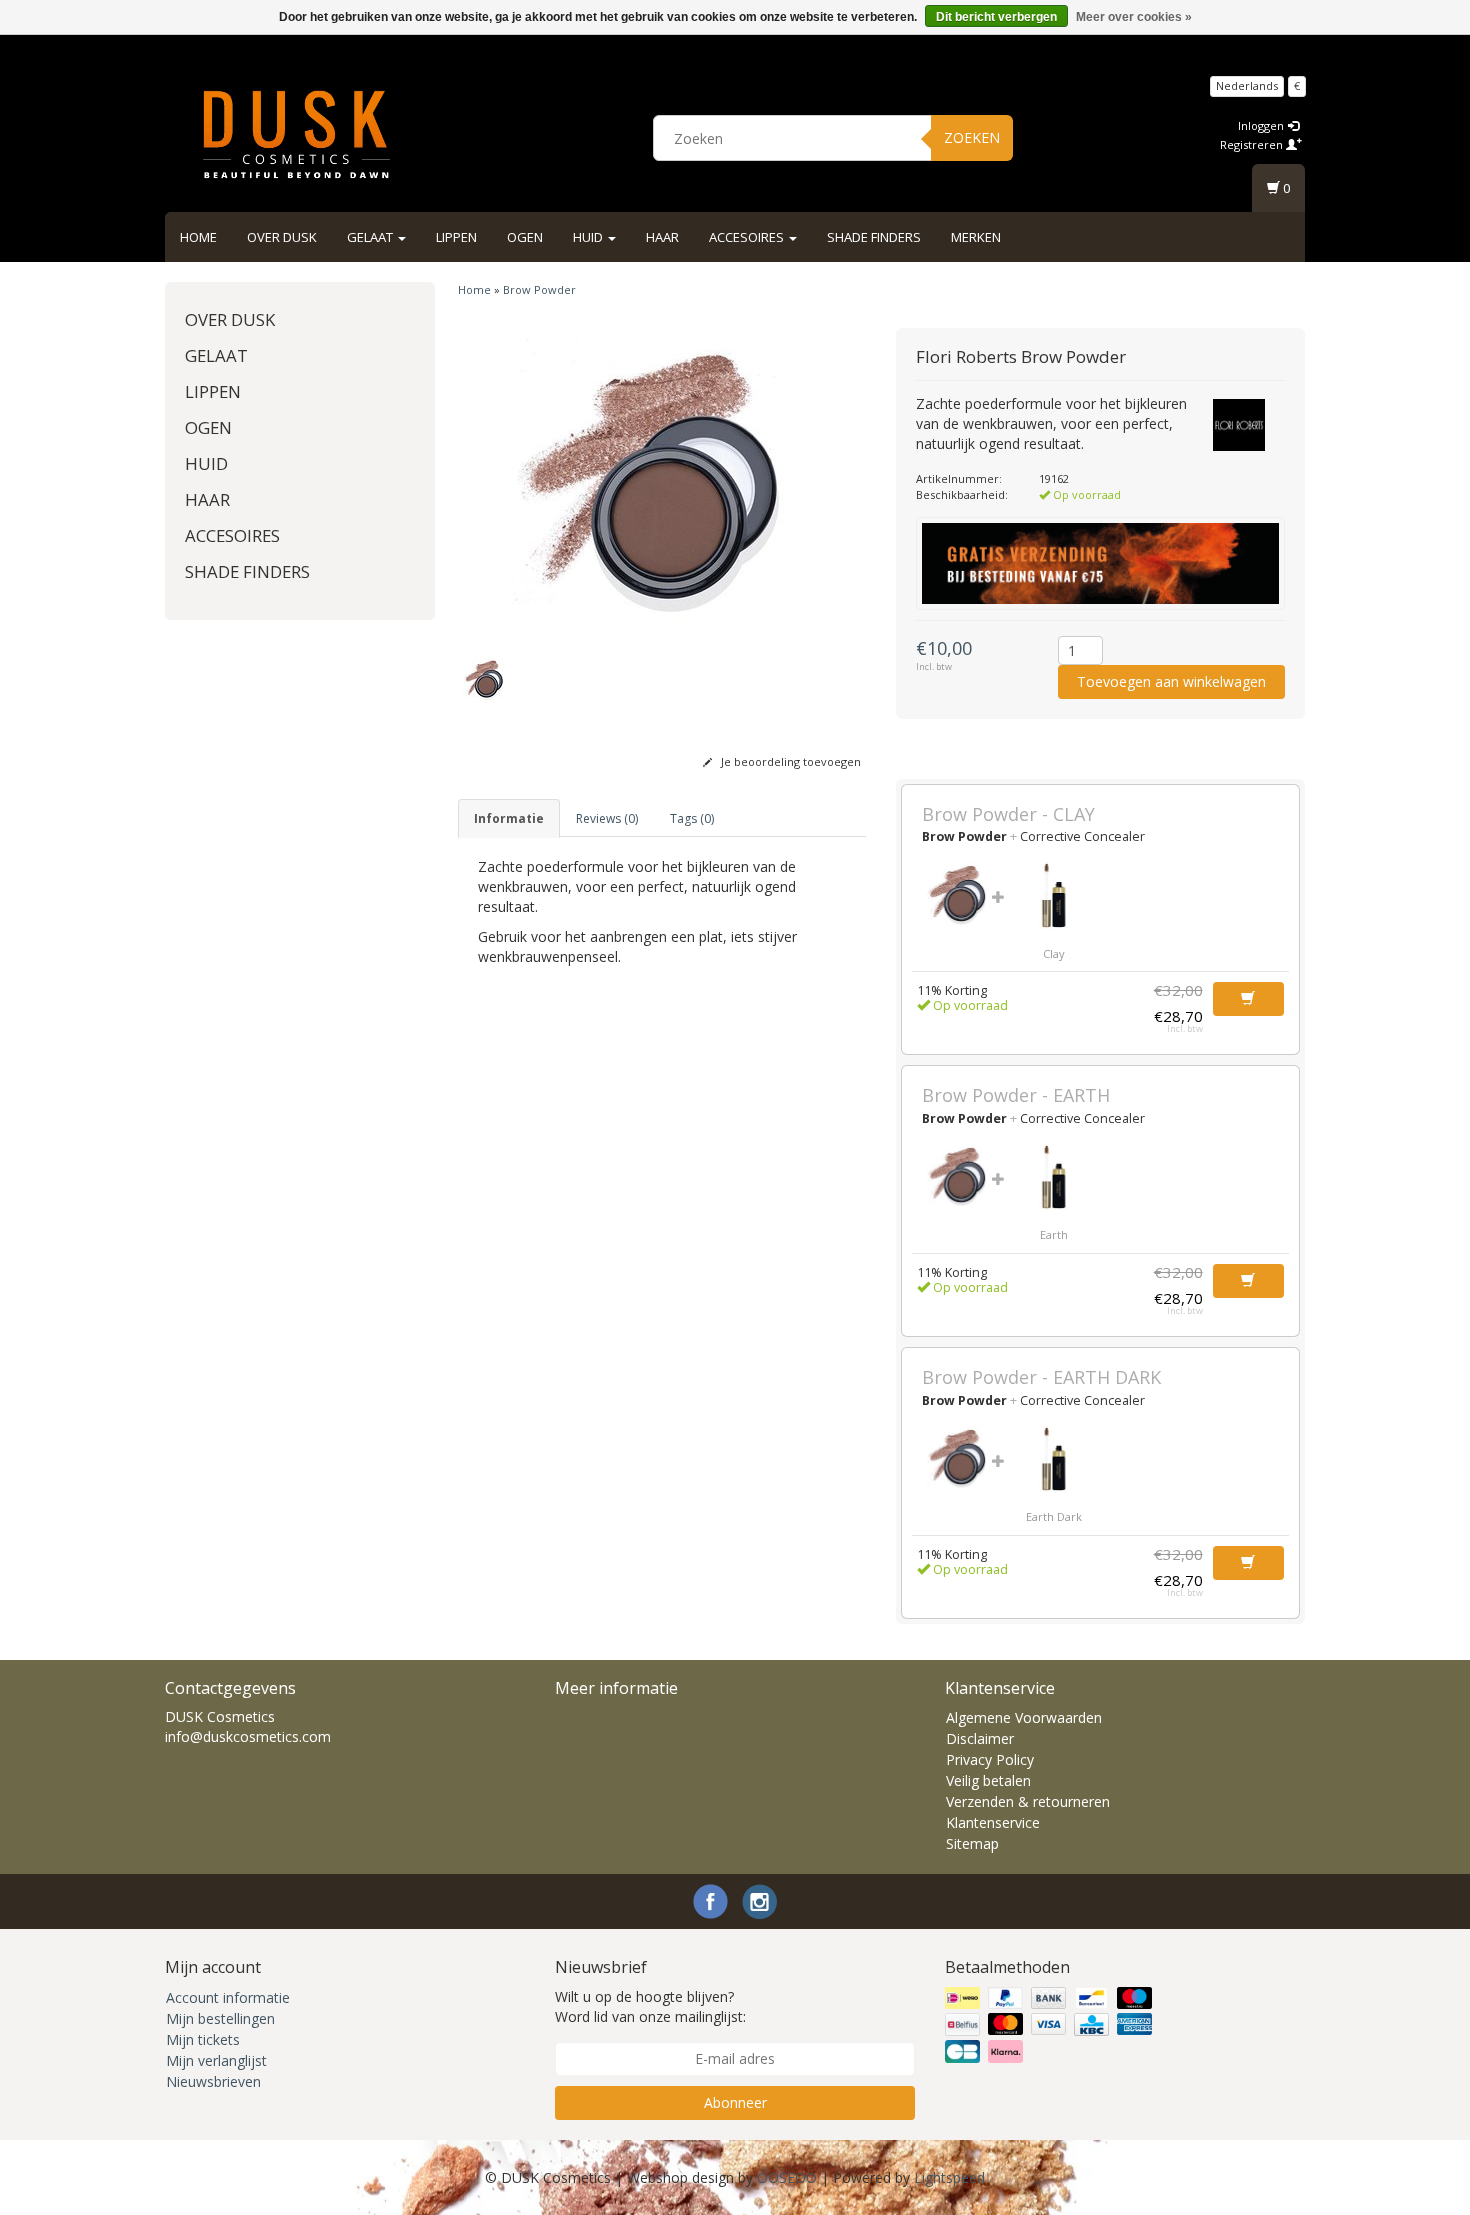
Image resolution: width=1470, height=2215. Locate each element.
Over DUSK (282, 237)
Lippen (456, 237)
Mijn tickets (203, 2039)
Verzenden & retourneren (1028, 1801)
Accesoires (748, 237)
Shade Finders (874, 237)
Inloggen (1262, 125)
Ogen (525, 237)
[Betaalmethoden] (1050, 2025)
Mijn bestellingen (220, 2018)
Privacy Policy (990, 1759)
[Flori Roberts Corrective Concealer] (1053, 894)
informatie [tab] (509, 818)
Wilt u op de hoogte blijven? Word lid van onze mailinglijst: (650, 2006)
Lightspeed (949, 2177)
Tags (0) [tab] (692, 818)
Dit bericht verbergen (996, 17)
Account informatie (228, 1997)
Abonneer (735, 2102)
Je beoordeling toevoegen (789, 761)
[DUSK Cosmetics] (296, 135)
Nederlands (1247, 85)
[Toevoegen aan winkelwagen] (1248, 999)
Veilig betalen (988, 1780)
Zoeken (972, 137)
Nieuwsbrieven (213, 2081)
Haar (662, 237)
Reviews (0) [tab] (607, 818)
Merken (976, 237)
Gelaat (371, 237)
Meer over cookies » (1134, 17)
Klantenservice (993, 1822)
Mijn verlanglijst (216, 2060)
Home (198, 237)
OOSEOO (787, 2177)
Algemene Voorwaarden (1024, 1717)
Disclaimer (980, 1738)
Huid (589, 237)
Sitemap (972, 1843)
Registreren (1253, 144)
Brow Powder (539, 289)
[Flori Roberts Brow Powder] (662, 483)
